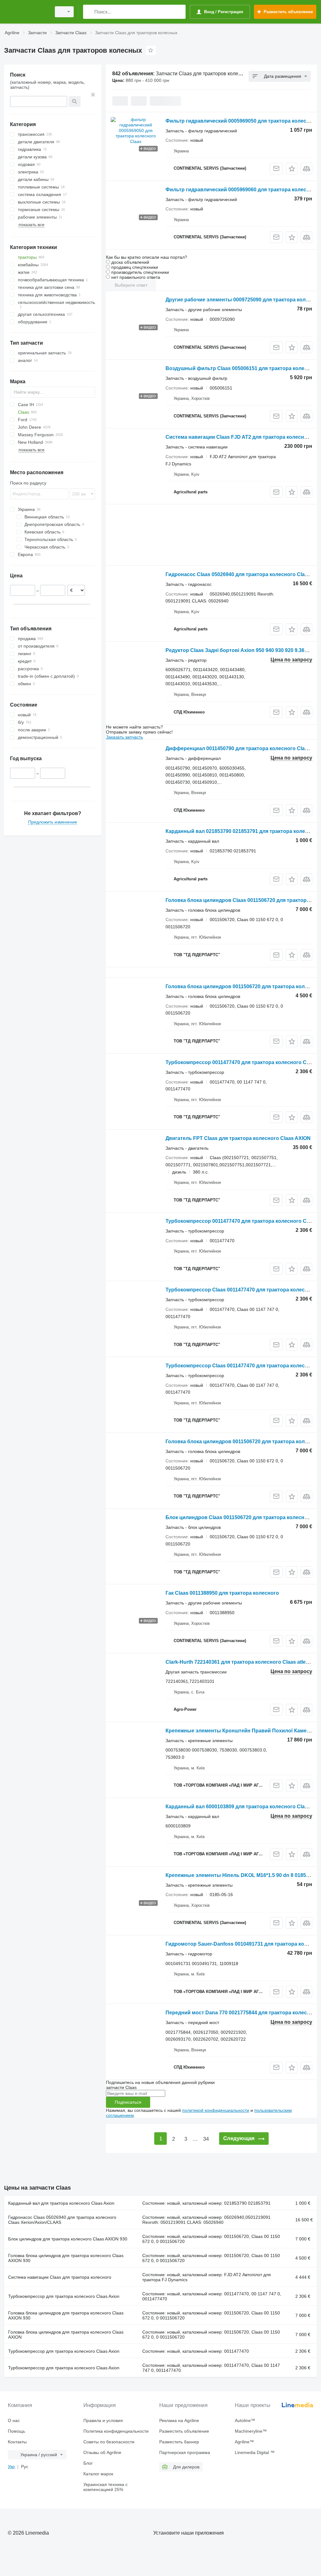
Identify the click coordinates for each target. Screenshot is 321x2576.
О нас (14, 2420)
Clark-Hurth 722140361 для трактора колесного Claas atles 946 (242, 1662)
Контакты (17, 2442)
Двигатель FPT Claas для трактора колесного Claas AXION (238, 1138)
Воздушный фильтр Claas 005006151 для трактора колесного (242, 368)
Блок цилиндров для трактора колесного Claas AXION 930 (68, 2239)
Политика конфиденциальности (116, 2431)
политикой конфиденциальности (216, 2110)
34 (206, 2139)
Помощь (16, 2431)
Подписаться (128, 2102)
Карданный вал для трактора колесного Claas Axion (61, 2203)
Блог (88, 2463)
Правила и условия (103, 2420)
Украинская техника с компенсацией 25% (105, 2487)
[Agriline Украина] (27, 12)
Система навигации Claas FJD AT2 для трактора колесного (239, 437)
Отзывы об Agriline (102, 2452)
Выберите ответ (131, 285)
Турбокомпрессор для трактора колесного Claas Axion (64, 2296)
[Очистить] (93, 95)
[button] (292, 169)
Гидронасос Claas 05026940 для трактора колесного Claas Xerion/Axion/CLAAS (62, 2220)
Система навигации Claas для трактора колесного (60, 2277)
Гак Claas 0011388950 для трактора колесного (222, 1593)
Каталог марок (98, 2474)
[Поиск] (89, 12)
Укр (11, 2467)
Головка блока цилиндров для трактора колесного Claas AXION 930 (66, 2258)
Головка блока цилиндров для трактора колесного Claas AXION (66, 2335)
